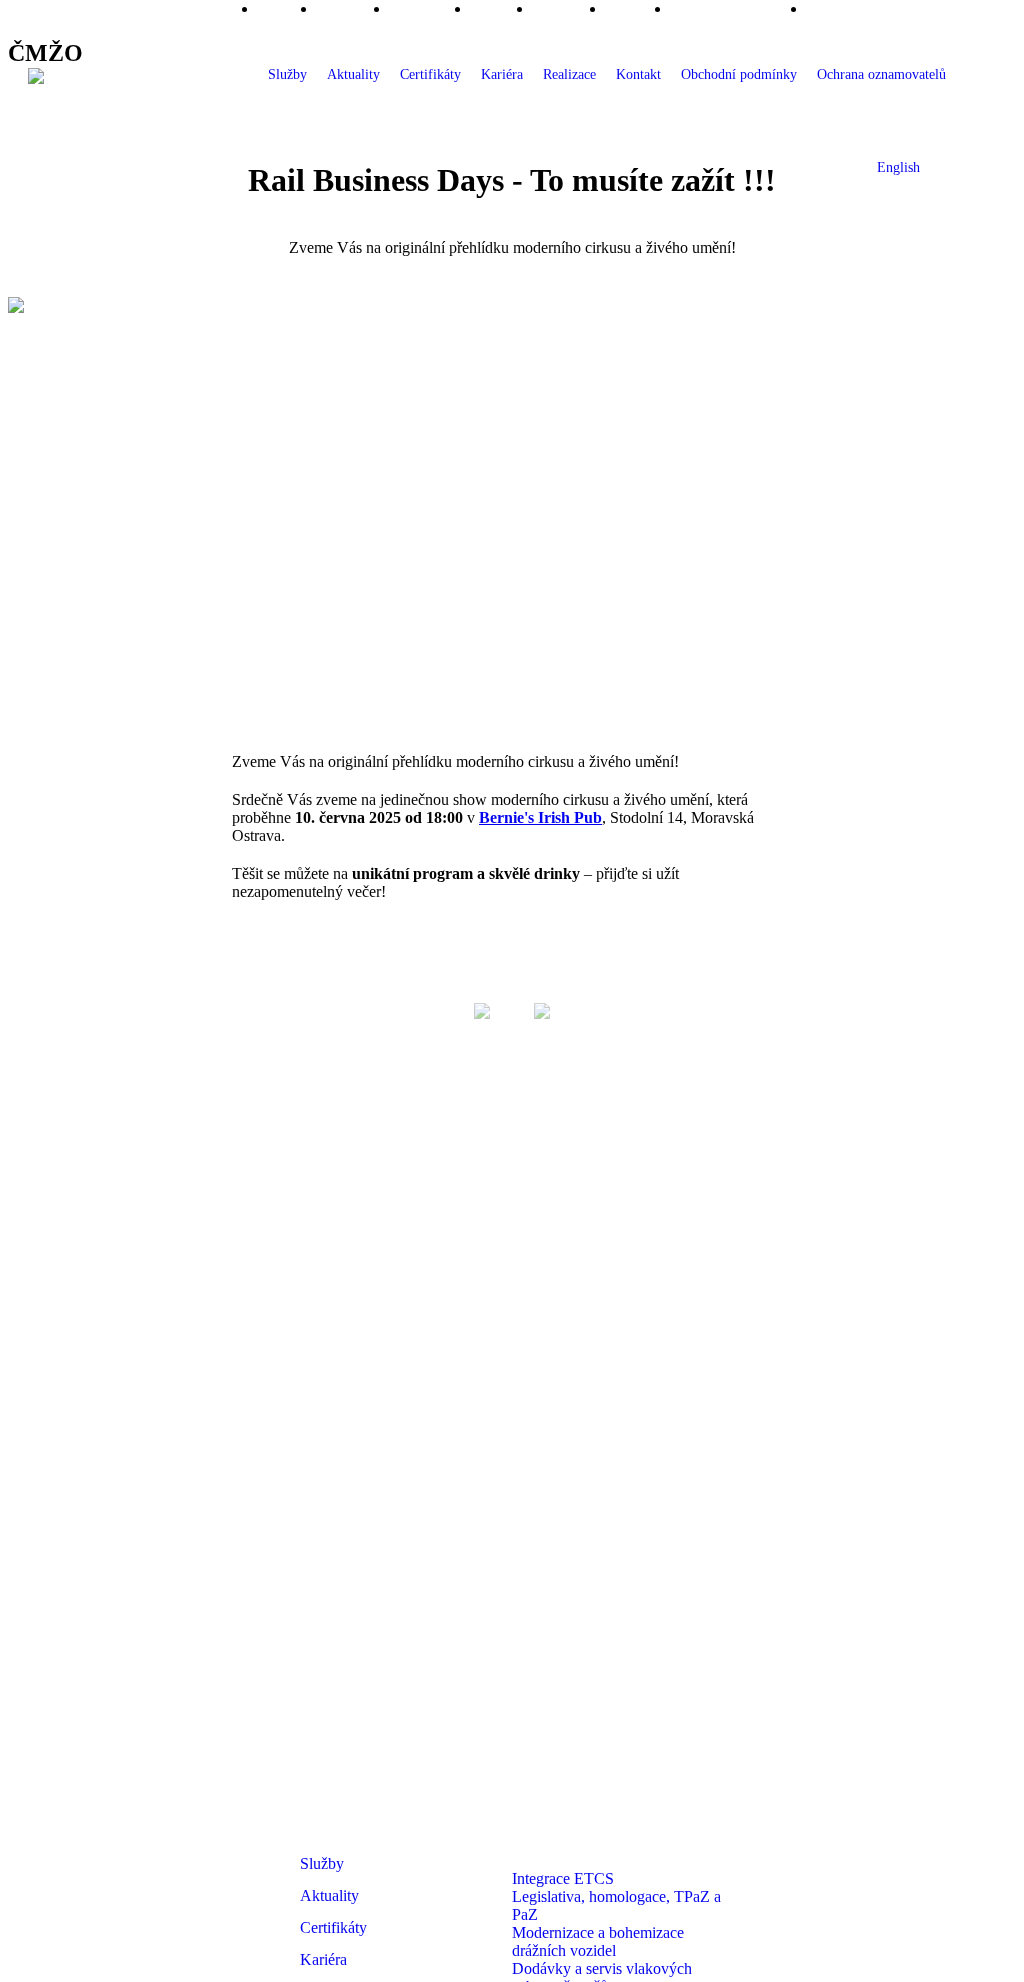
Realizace (569, 74)
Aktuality (353, 74)
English (898, 167)
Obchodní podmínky (739, 74)
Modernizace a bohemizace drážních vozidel (598, 1941)
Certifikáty (430, 74)
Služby (287, 74)
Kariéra (502, 74)
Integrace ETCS (563, 1878)
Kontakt (638, 74)
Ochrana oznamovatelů (881, 74)
